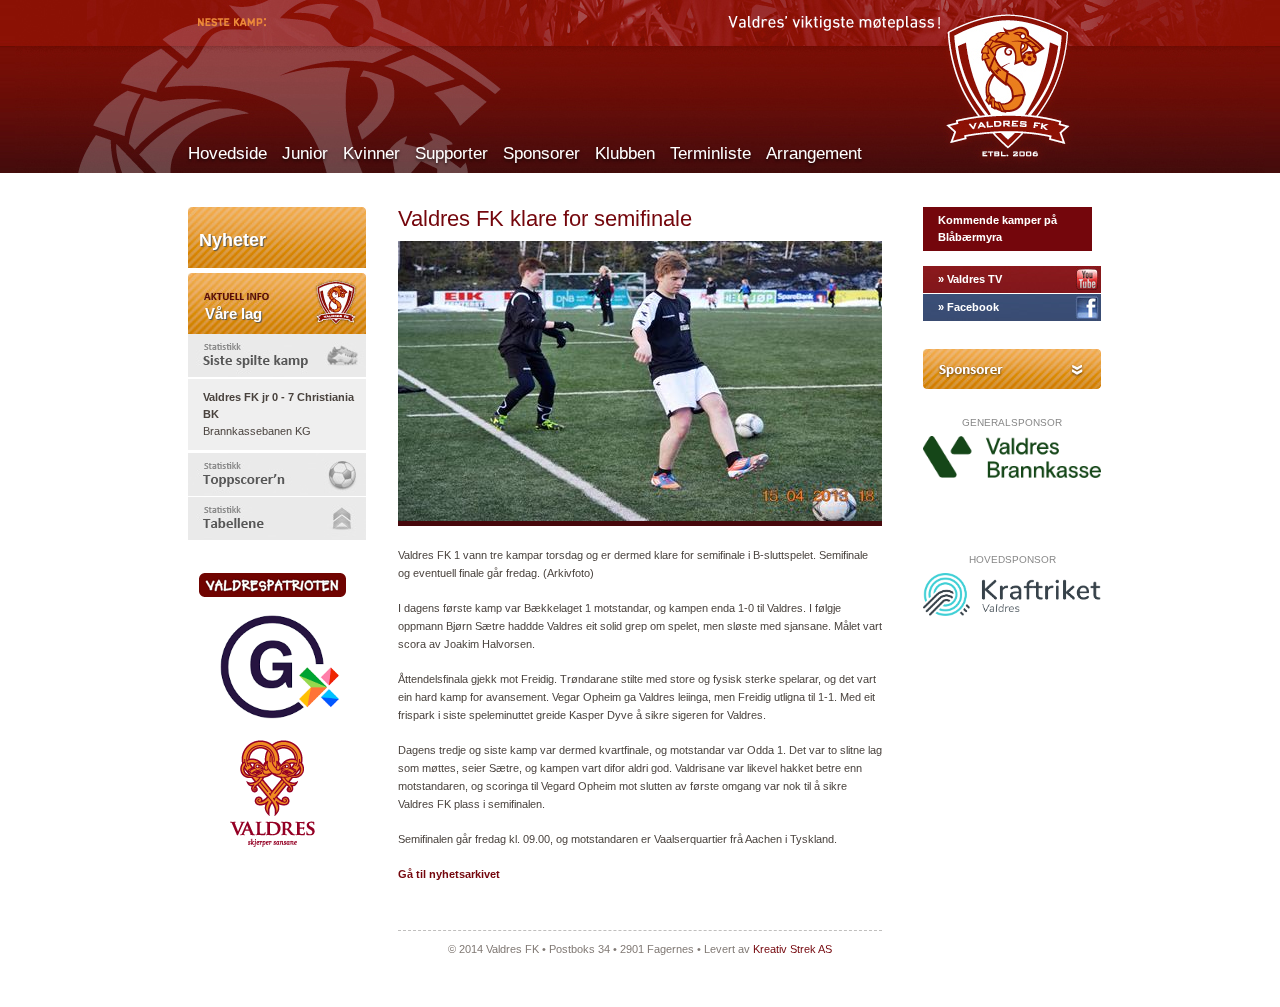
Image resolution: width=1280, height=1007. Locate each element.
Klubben (625, 153)
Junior (305, 153)
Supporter (451, 153)
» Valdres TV (970, 279)
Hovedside (227, 153)
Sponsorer (541, 153)
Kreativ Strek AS (792, 949)
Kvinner (371, 153)
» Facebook (968, 307)
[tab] (277, 355)
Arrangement (814, 153)
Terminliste (710, 153)
